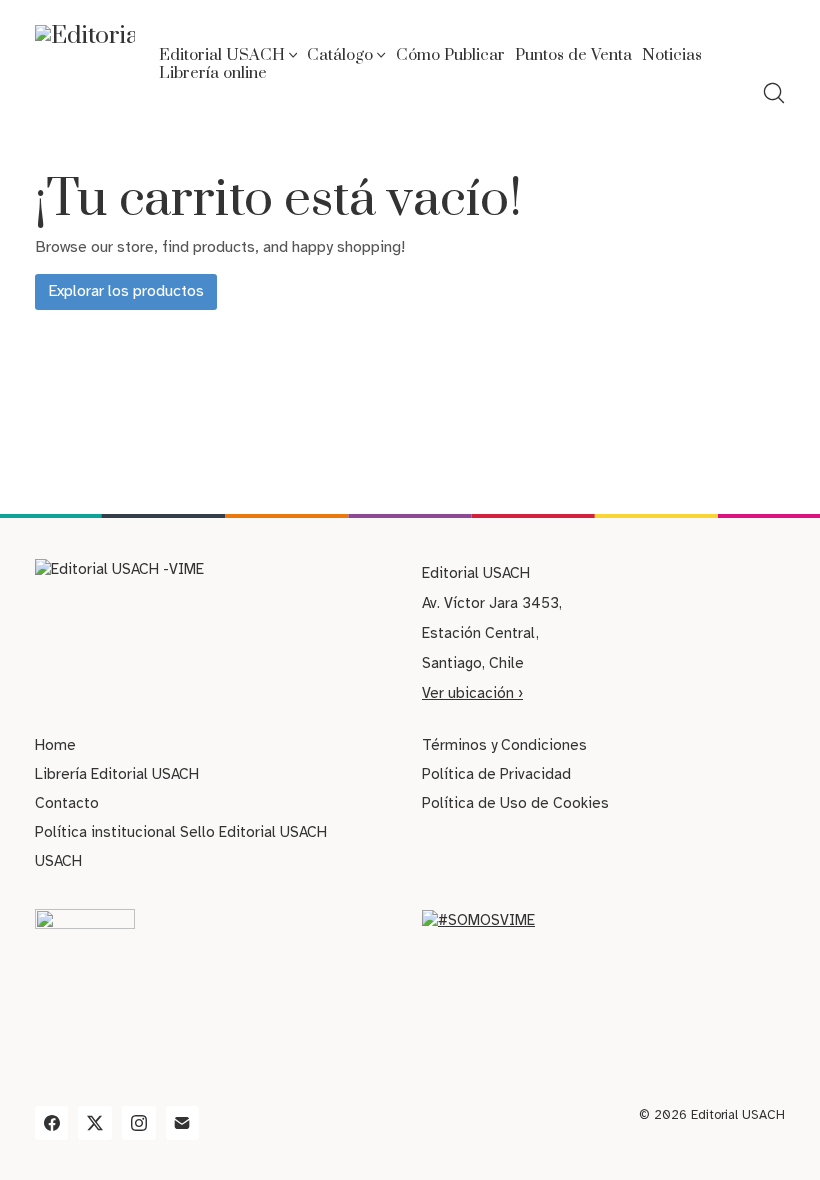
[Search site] (774, 93)
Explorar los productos (126, 291)
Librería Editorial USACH (117, 774)
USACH (58, 861)
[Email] (183, 1123)
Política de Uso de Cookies (515, 803)
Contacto (67, 803)
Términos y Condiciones (504, 745)
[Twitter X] (95, 1123)
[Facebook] (52, 1123)
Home (55, 745)
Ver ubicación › (472, 693)
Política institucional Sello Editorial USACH (181, 832)
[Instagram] (139, 1123)
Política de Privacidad (496, 774)
